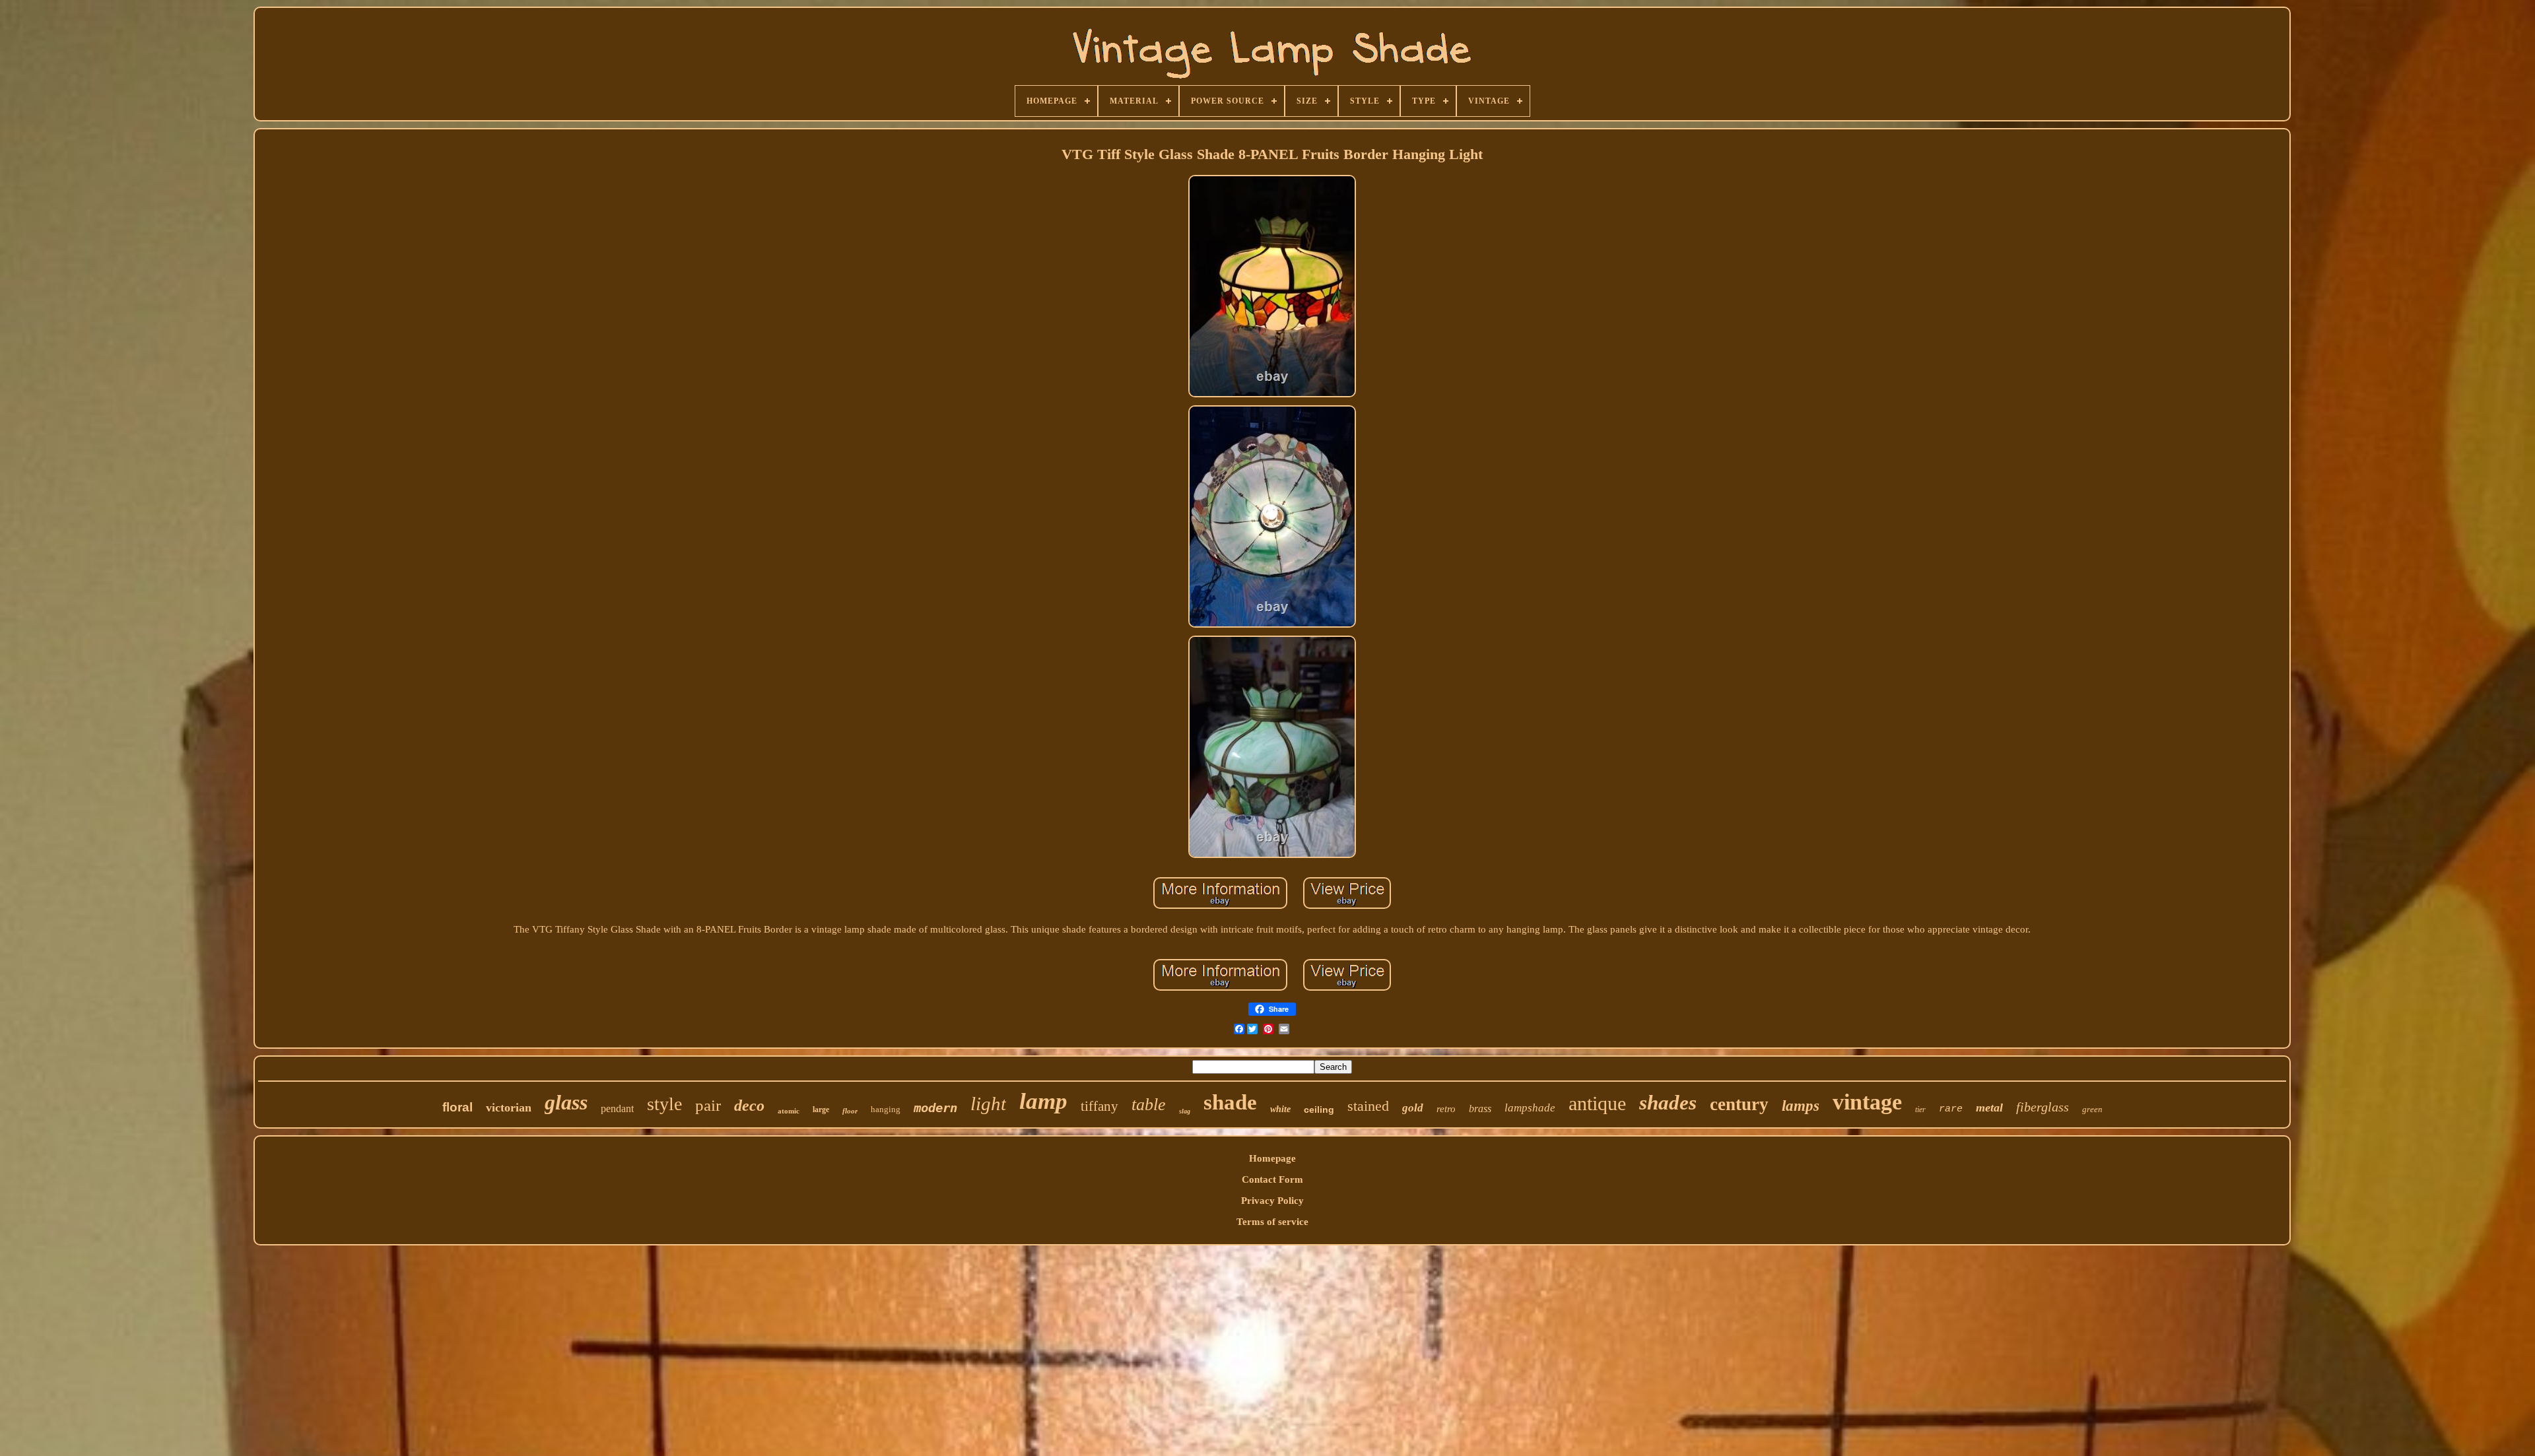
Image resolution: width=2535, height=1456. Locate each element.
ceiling (1319, 1109)
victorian (509, 1108)
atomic (789, 1111)
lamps (1801, 1106)
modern (935, 1108)
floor (850, 1111)
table (1149, 1105)
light (988, 1104)
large (821, 1109)
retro (1446, 1109)
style (664, 1104)
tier (1920, 1109)
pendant (617, 1109)
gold (1413, 1108)
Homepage (1272, 1158)
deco (749, 1106)
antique (1597, 1103)
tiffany (1099, 1106)
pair (708, 1105)
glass (566, 1102)
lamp (1043, 1101)
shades (1668, 1103)
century (1739, 1104)
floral (457, 1107)
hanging (886, 1109)
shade (1230, 1102)
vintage (1867, 1102)
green (2092, 1109)
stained (1368, 1106)
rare (1951, 1109)
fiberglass (2043, 1107)
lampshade (1530, 1108)
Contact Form (1272, 1179)
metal (1989, 1108)
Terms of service (1272, 1222)
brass (1480, 1109)
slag (1185, 1111)
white (1280, 1109)
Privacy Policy (1272, 1201)
